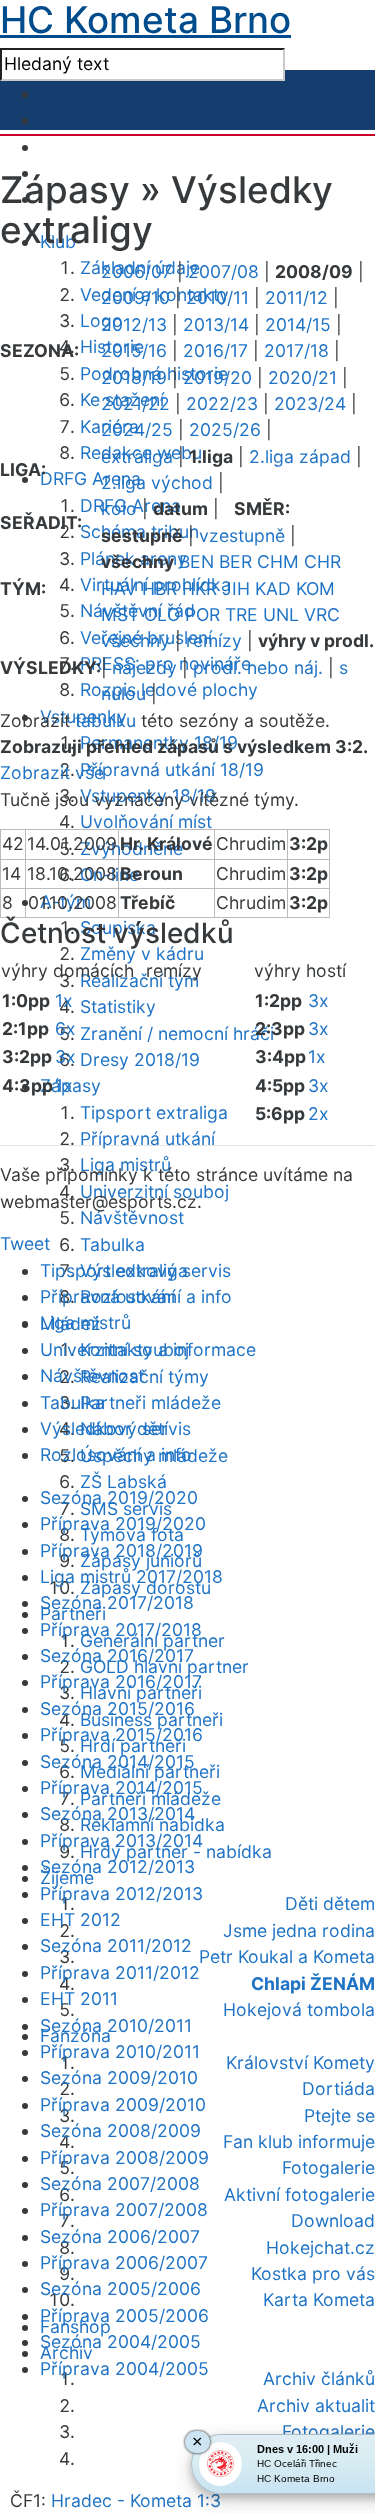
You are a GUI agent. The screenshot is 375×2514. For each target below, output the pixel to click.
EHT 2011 (79, 1998)
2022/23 (222, 403)
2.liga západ (300, 456)
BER (235, 561)
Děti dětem (330, 1903)
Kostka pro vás (313, 2273)
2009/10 (135, 297)
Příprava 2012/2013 (121, 1893)
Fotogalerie (328, 2167)
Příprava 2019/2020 (123, 1523)
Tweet (25, 1243)
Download (333, 2220)
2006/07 (136, 271)
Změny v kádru (142, 953)
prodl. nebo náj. (258, 667)
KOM (315, 588)
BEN (196, 561)
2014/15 (298, 324)
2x (318, 1113)
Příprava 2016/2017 (121, 1681)
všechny (135, 640)
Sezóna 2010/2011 (116, 2025)
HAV (119, 588)
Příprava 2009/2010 (123, 2104)
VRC (322, 614)
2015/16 (134, 350)
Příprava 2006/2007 (124, 2262)
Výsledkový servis (115, 1428)
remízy (214, 640)
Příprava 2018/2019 (121, 1550)
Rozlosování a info (116, 1454)
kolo (119, 508)
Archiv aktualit (316, 2405)
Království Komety (300, 2062)
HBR (159, 588)
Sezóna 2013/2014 (117, 1813)
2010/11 (217, 297)
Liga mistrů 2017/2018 (131, 1576)
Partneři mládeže (150, 1402)
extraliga (137, 456)
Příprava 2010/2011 (120, 2051)
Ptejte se (339, 2115)
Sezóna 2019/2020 (119, 1497)
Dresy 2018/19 (140, 1059)
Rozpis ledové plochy (169, 689)
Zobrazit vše (52, 772)
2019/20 (217, 377)
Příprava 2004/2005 (124, 2368)
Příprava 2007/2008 (124, 2209)
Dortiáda (338, 2088)
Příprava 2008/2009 (124, 2157)
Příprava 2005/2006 (124, 2315)
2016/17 (215, 350)
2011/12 (296, 297)
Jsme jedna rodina (299, 1930)
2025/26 (225, 429)
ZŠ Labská (123, 1481)
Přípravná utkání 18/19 (172, 769)
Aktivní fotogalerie (299, 2194)
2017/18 (296, 350)
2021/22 (135, 403)
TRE (241, 614)
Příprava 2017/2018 (121, 1629)
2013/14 (216, 324)
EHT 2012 (80, 1919)
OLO (162, 614)
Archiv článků (319, 2378)
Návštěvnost (132, 1217)
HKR (199, 588)
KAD (273, 588)
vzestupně (242, 535)
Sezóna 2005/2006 (120, 2288)
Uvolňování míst (146, 821)
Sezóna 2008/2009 (120, 2130)
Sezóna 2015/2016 (117, 1708)
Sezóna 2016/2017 (117, 1655)
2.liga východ (157, 482)
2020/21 (302, 377)
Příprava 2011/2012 (120, 1972)
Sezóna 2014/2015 (117, 1761)
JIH (236, 588)
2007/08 (223, 271)
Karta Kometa (319, 2299)
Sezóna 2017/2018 (117, 1602)
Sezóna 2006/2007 (120, 2236)
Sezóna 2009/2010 (119, 2077)
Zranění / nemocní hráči (177, 1033)
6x (65, 1028)
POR (202, 614)
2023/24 (310, 403)
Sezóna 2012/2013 (117, 1866)
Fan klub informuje (299, 2141)
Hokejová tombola (299, 2009)
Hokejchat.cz (320, 2247)
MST (120, 614)
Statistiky (118, 1006)
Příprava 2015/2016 (121, 1734)
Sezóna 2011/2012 (116, 1945)
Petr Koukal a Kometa (287, 1956)
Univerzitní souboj (114, 1349)
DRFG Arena (90, 478)
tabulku (105, 720)
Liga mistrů (85, 1322)
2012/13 (134, 324)
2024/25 (137, 429)
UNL (281, 614)
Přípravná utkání (147, 1138)
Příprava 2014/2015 (121, 1787)
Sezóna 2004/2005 (120, 2341)
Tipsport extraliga (154, 1112)
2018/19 (134, 377)
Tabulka (112, 1244)
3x (65, 1056)
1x (64, 1000)
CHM (278, 561)
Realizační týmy (144, 1376)
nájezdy (144, 667)
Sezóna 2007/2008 (120, 2183)
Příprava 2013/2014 (121, 1840)
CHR (322, 561)
